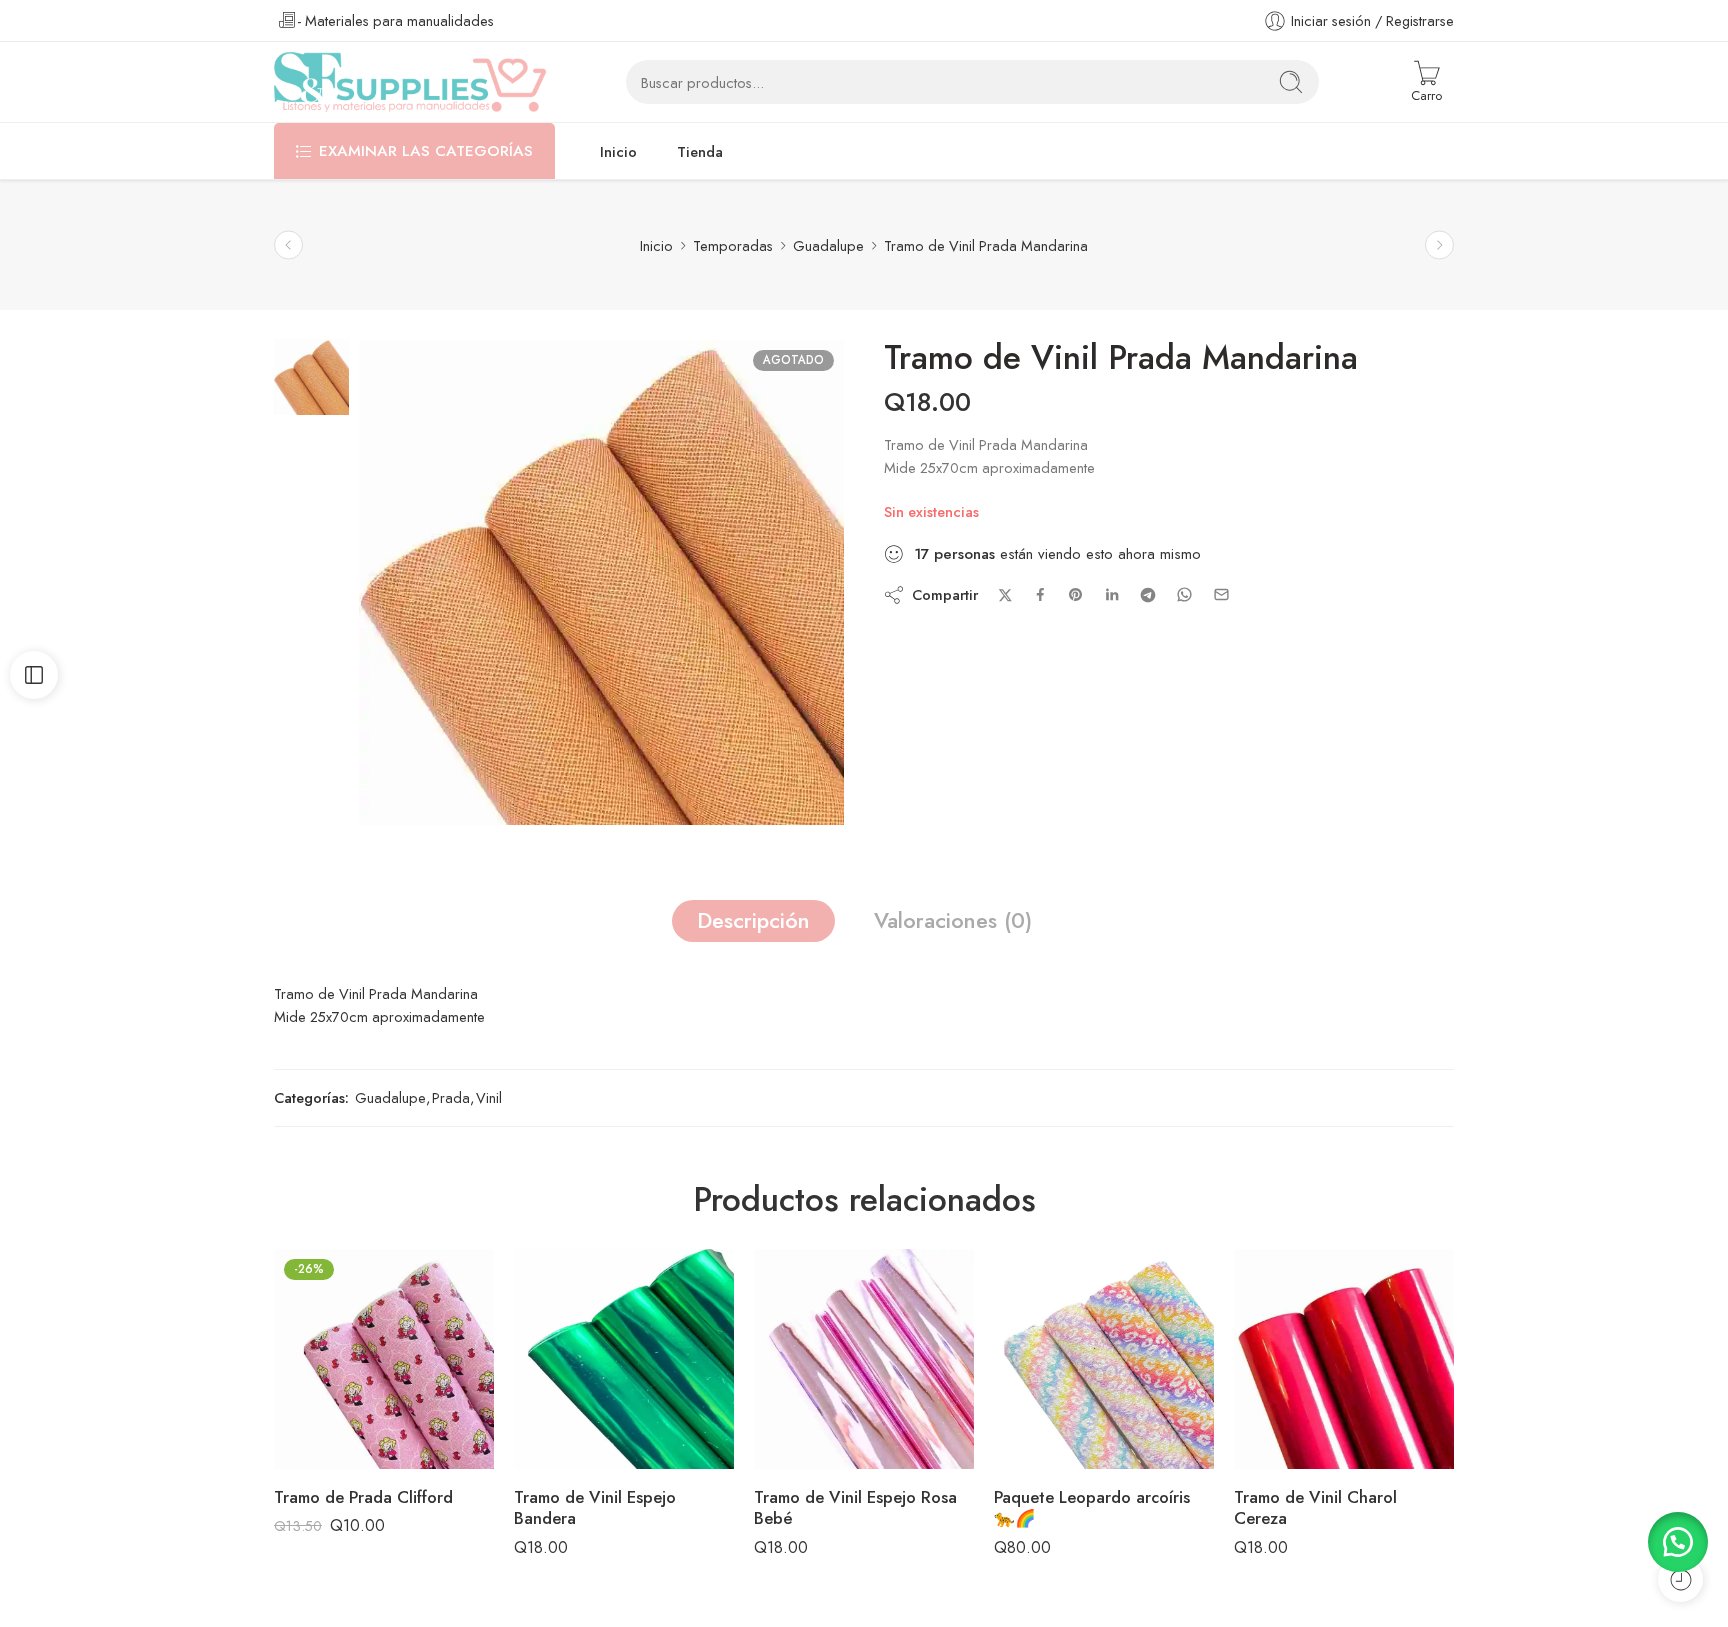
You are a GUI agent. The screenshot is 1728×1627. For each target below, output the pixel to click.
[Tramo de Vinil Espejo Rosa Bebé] (864, 1359)
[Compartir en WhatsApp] (1184, 594)
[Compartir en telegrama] (1148, 595)
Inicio (618, 151)
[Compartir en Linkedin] (1112, 595)
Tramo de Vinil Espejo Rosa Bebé (855, 1508)
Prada (451, 1097)
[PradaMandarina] (311, 374)
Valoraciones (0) (953, 920)
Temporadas (733, 245)
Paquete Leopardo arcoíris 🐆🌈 (1092, 1508)
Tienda (700, 151)
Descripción (753, 920)
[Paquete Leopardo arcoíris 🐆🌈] (1104, 1359)
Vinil (489, 1097)
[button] (1678, 1542)
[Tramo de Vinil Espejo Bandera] (624, 1359)
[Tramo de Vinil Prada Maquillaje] (1439, 245)
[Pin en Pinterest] (1076, 595)
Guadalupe (828, 245)
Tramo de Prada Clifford (363, 1497)
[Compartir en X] (1005, 595)
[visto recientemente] (1680, 1579)
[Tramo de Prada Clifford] (384, 1359)
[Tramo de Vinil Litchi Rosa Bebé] (288, 245)
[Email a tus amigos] (1221, 594)
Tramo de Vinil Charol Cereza (1315, 1508)
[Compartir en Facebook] (1040, 594)
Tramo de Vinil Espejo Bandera (595, 1508)
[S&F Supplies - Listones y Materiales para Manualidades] (410, 82)
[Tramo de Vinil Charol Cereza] (1344, 1359)
